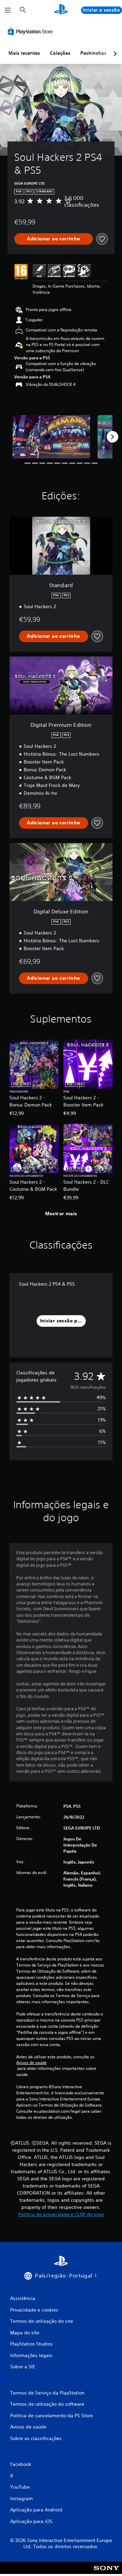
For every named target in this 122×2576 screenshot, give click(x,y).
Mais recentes (24, 53)
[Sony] (107, 2572)
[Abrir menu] (8, 10)
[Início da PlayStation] (61, 10)
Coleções (60, 53)
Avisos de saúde (32, 2063)
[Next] (113, 437)
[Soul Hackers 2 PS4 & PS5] (51, 437)
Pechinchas (93, 53)
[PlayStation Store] (32, 31)
